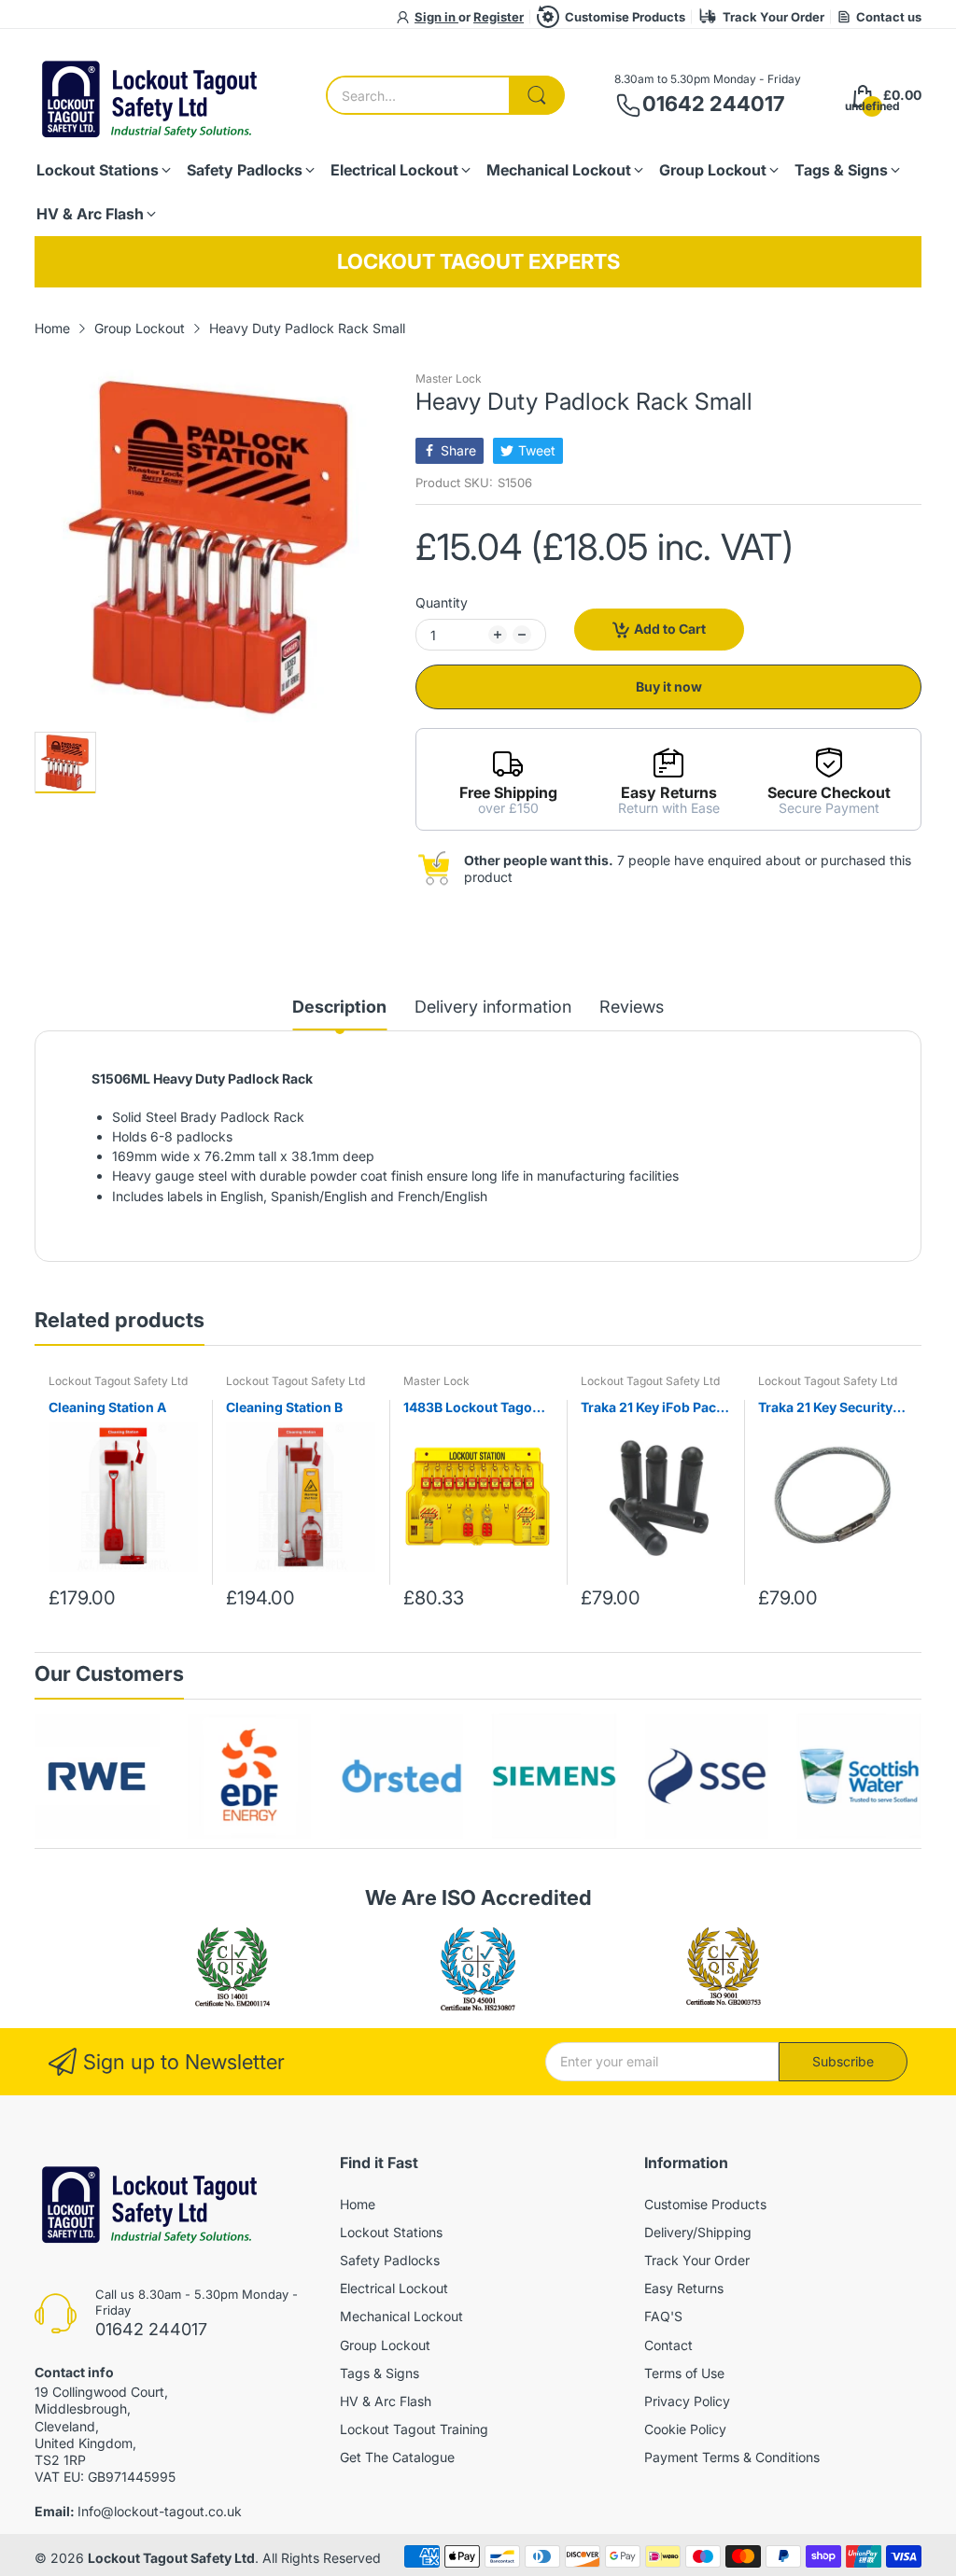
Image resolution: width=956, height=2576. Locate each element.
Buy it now (669, 686)
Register (499, 17)
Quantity (442, 602)
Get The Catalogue (397, 2457)
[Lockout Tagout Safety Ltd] (151, 96)
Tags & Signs (380, 2373)
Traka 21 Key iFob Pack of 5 (652, 1408)
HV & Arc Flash (386, 2401)
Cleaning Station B (284, 1407)
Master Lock (449, 378)
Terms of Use (684, 2373)
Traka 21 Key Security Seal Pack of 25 (825, 1408)
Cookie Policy (685, 2429)
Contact (668, 2345)
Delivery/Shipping (698, 2232)
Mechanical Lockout (401, 2316)
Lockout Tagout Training (414, 2429)
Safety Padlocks (390, 2260)
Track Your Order (773, 17)
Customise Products (625, 17)
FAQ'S (663, 2316)
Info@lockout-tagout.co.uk (160, 2511)
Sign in (436, 17)
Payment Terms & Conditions (732, 2457)
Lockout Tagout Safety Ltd (118, 1381)
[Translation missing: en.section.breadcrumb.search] (537, 95)
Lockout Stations (391, 2232)
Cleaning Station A (107, 1407)
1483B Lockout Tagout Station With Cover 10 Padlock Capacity (474, 1408)
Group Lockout (385, 2345)
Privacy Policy (687, 2401)
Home (358, 2204)
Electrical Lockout (394, 2288)
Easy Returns (684, 2288)
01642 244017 (713, 104)
